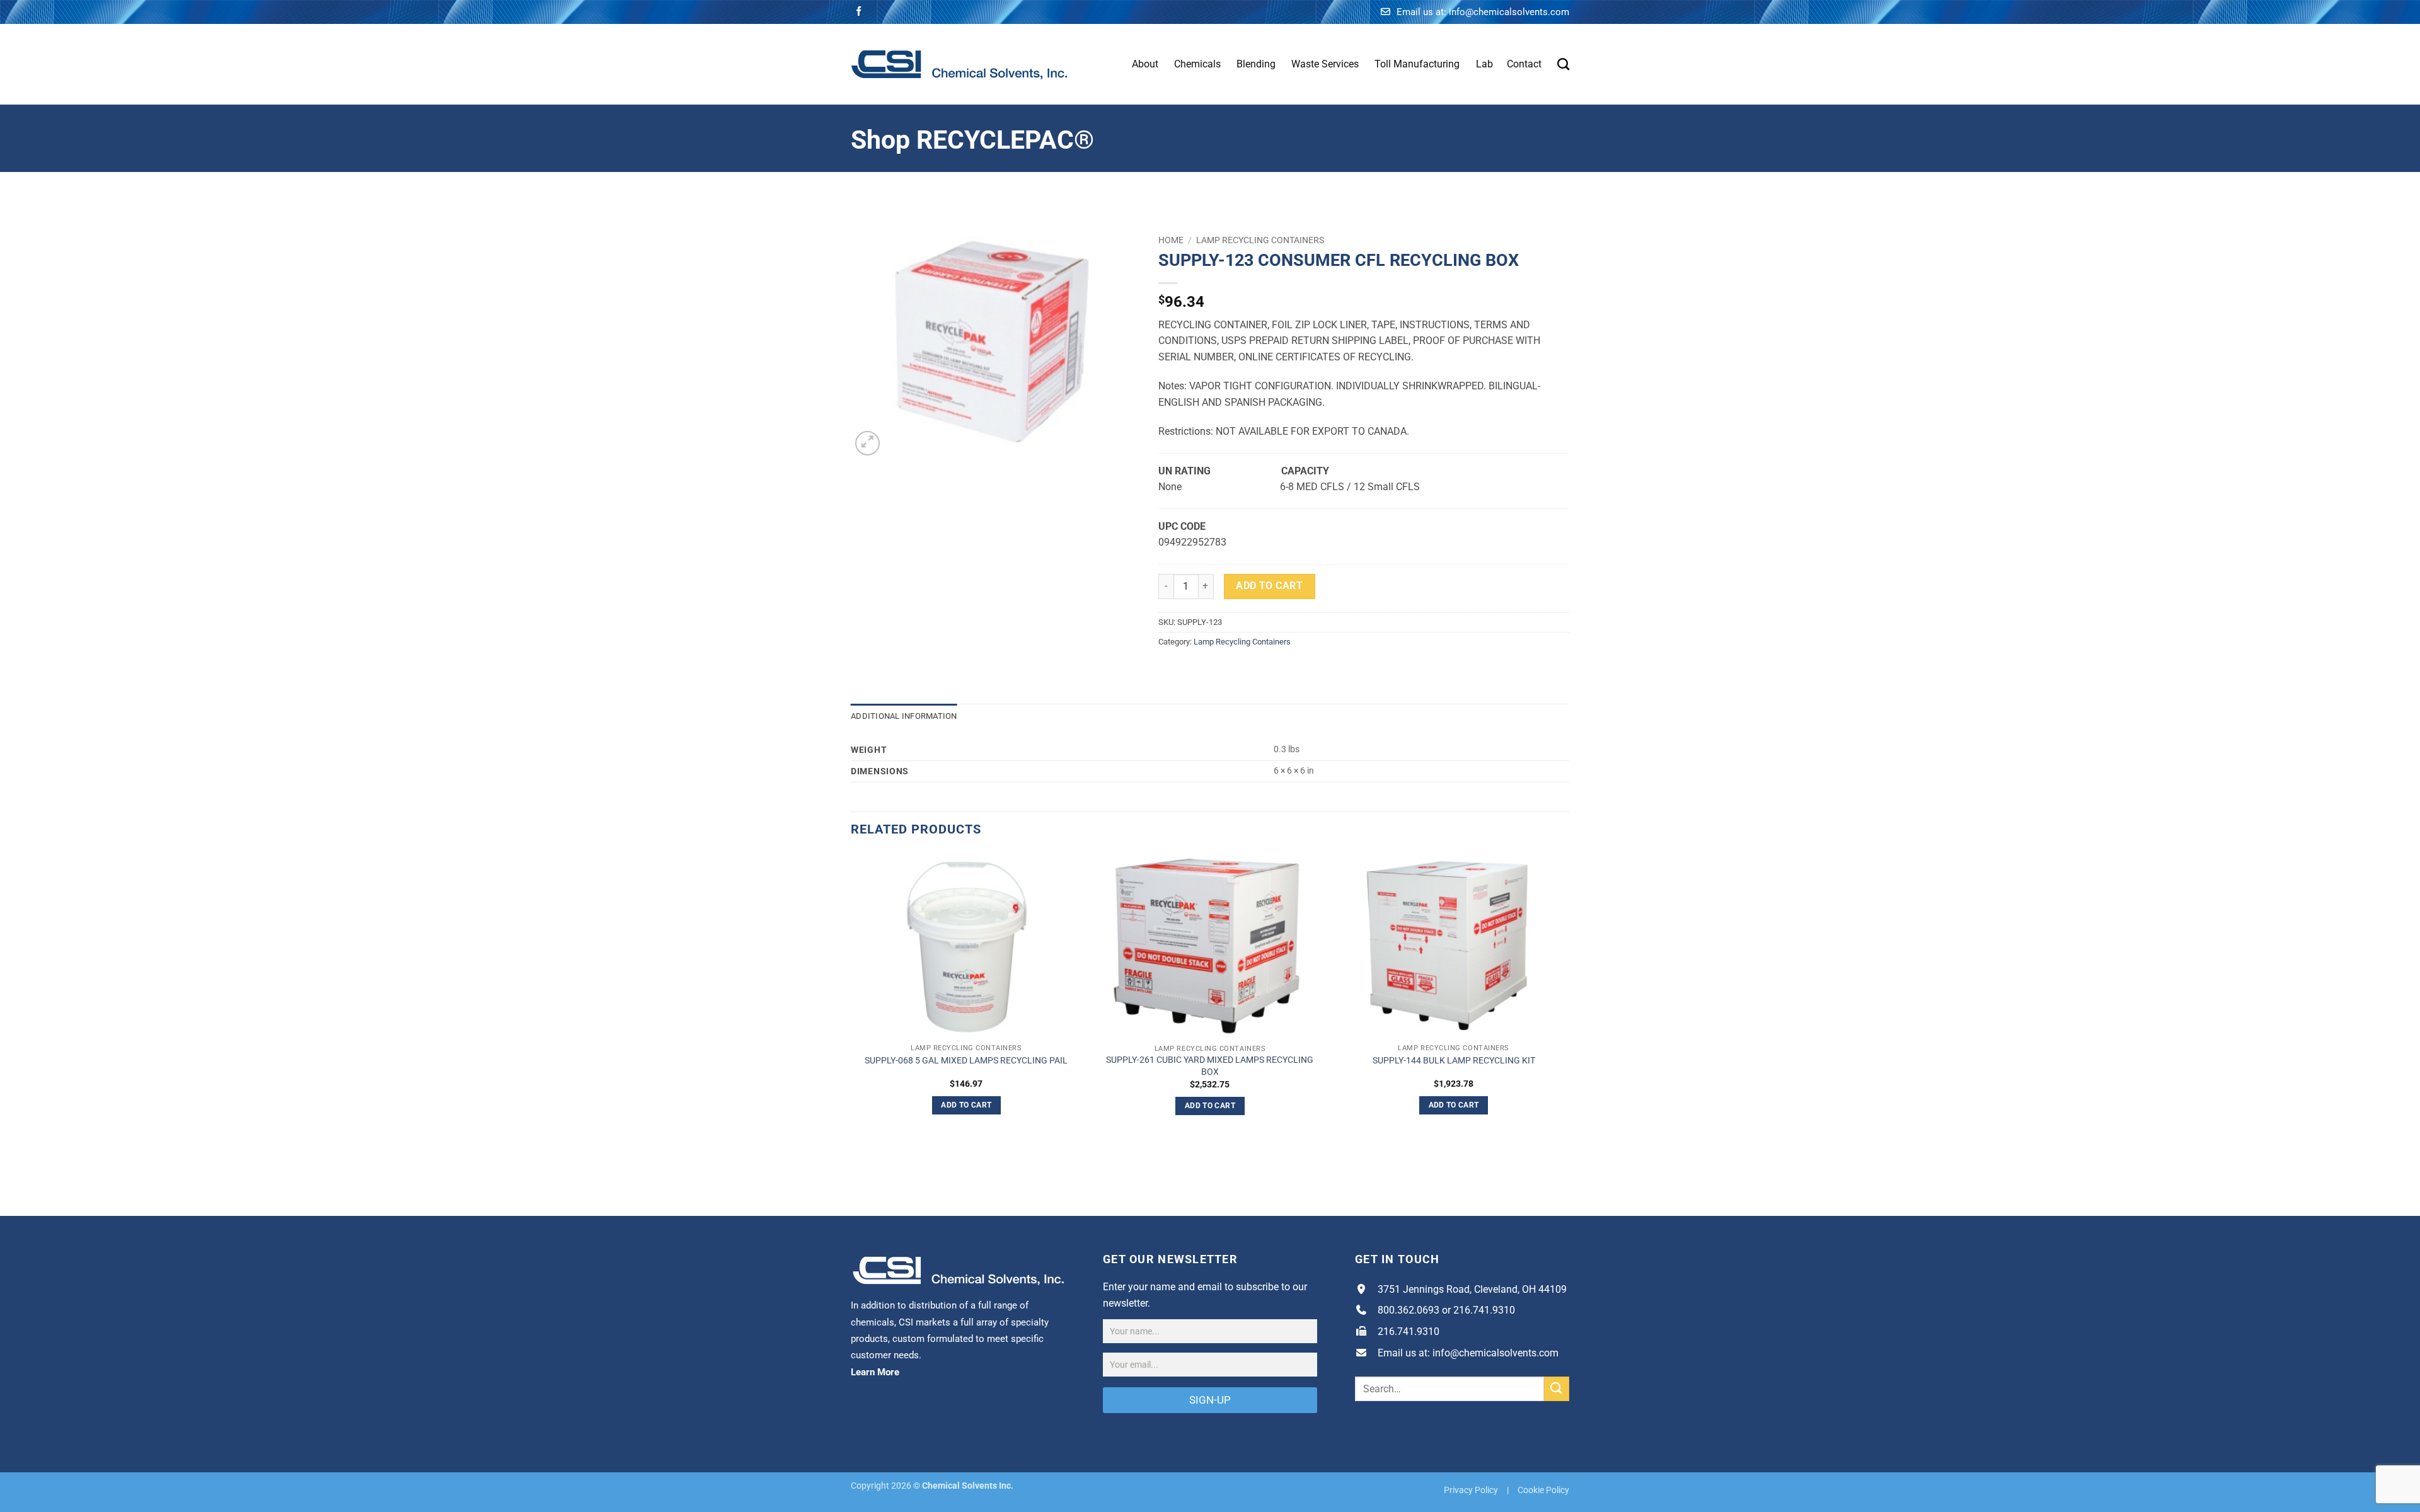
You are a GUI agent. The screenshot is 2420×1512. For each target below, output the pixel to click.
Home (1171, 240)
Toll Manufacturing (1417, 64)
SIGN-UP (1210, 1400)
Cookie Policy (1543, 1490)
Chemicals (1197, 64)
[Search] (1563, 64)
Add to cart (1269, 586)
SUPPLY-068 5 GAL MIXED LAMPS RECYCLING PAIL (966, 1061)
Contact (1524, 64)
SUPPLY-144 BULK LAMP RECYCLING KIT (1454, 1061)
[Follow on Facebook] (859, 12)
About (1145, 64)
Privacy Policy (1471, 1490)
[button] (867, 443)
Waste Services (1325, 64)
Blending (1256, 64)
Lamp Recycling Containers (1260, 240)
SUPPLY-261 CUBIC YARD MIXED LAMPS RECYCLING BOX (1210, 1066)
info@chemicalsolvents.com (1509, 12)
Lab (1484, 64)
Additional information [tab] (904, 716)
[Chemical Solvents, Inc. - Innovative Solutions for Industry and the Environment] (959, 64)
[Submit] (1557, 1389)
